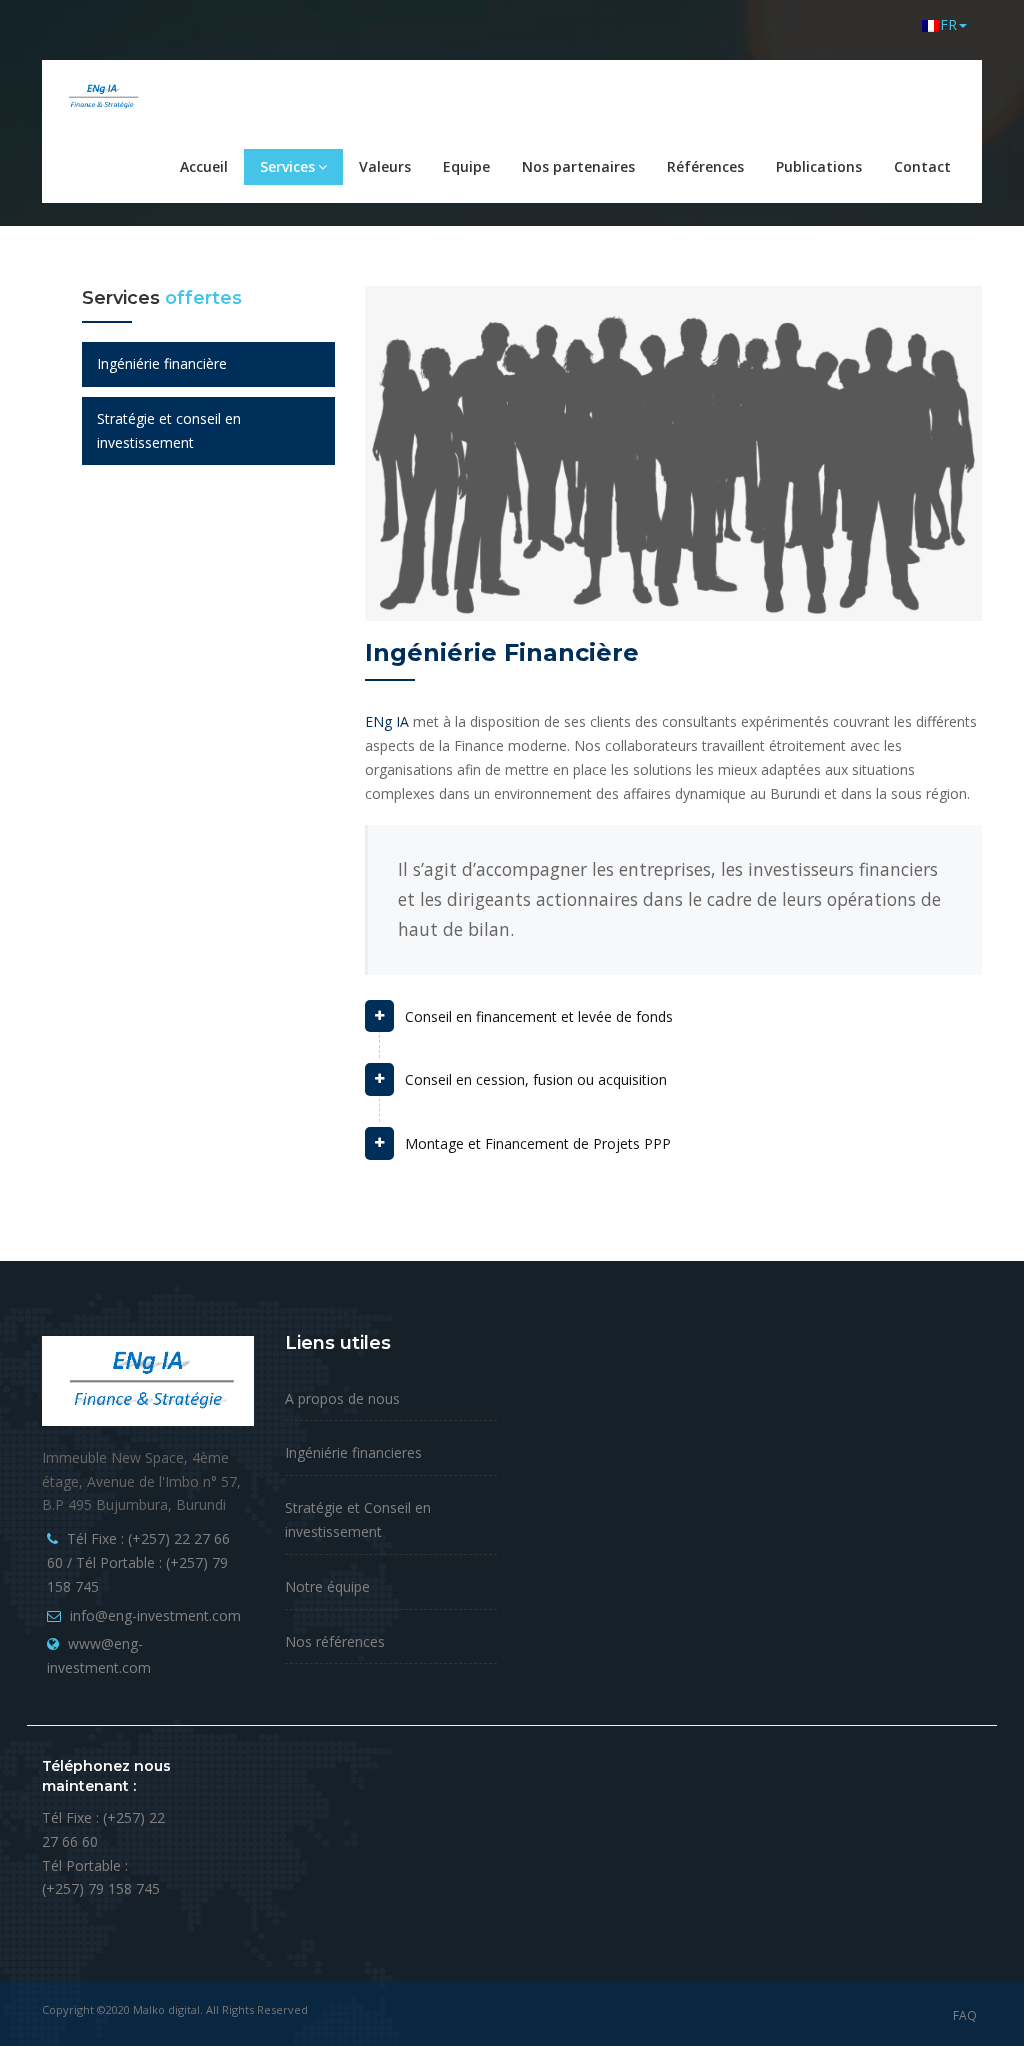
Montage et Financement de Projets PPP (538, 1143)
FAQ (965, 2015)
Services (287, 166)
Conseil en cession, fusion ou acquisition (536, 1079)
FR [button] (948, 24)
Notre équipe (327, 1586)
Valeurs (385, 166)
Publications (819, 166)
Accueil (204, 166)
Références (705, 166)
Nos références (335, 1641)
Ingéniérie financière (162, 363)
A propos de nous (342, 1398)
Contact (922, 166)
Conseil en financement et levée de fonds (539, 1016)
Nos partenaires (578, 166)
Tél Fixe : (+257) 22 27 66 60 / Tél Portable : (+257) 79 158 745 (138, 1562)
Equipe (466, 166)
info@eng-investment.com (155, 1615)
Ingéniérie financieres (353, 1452)
